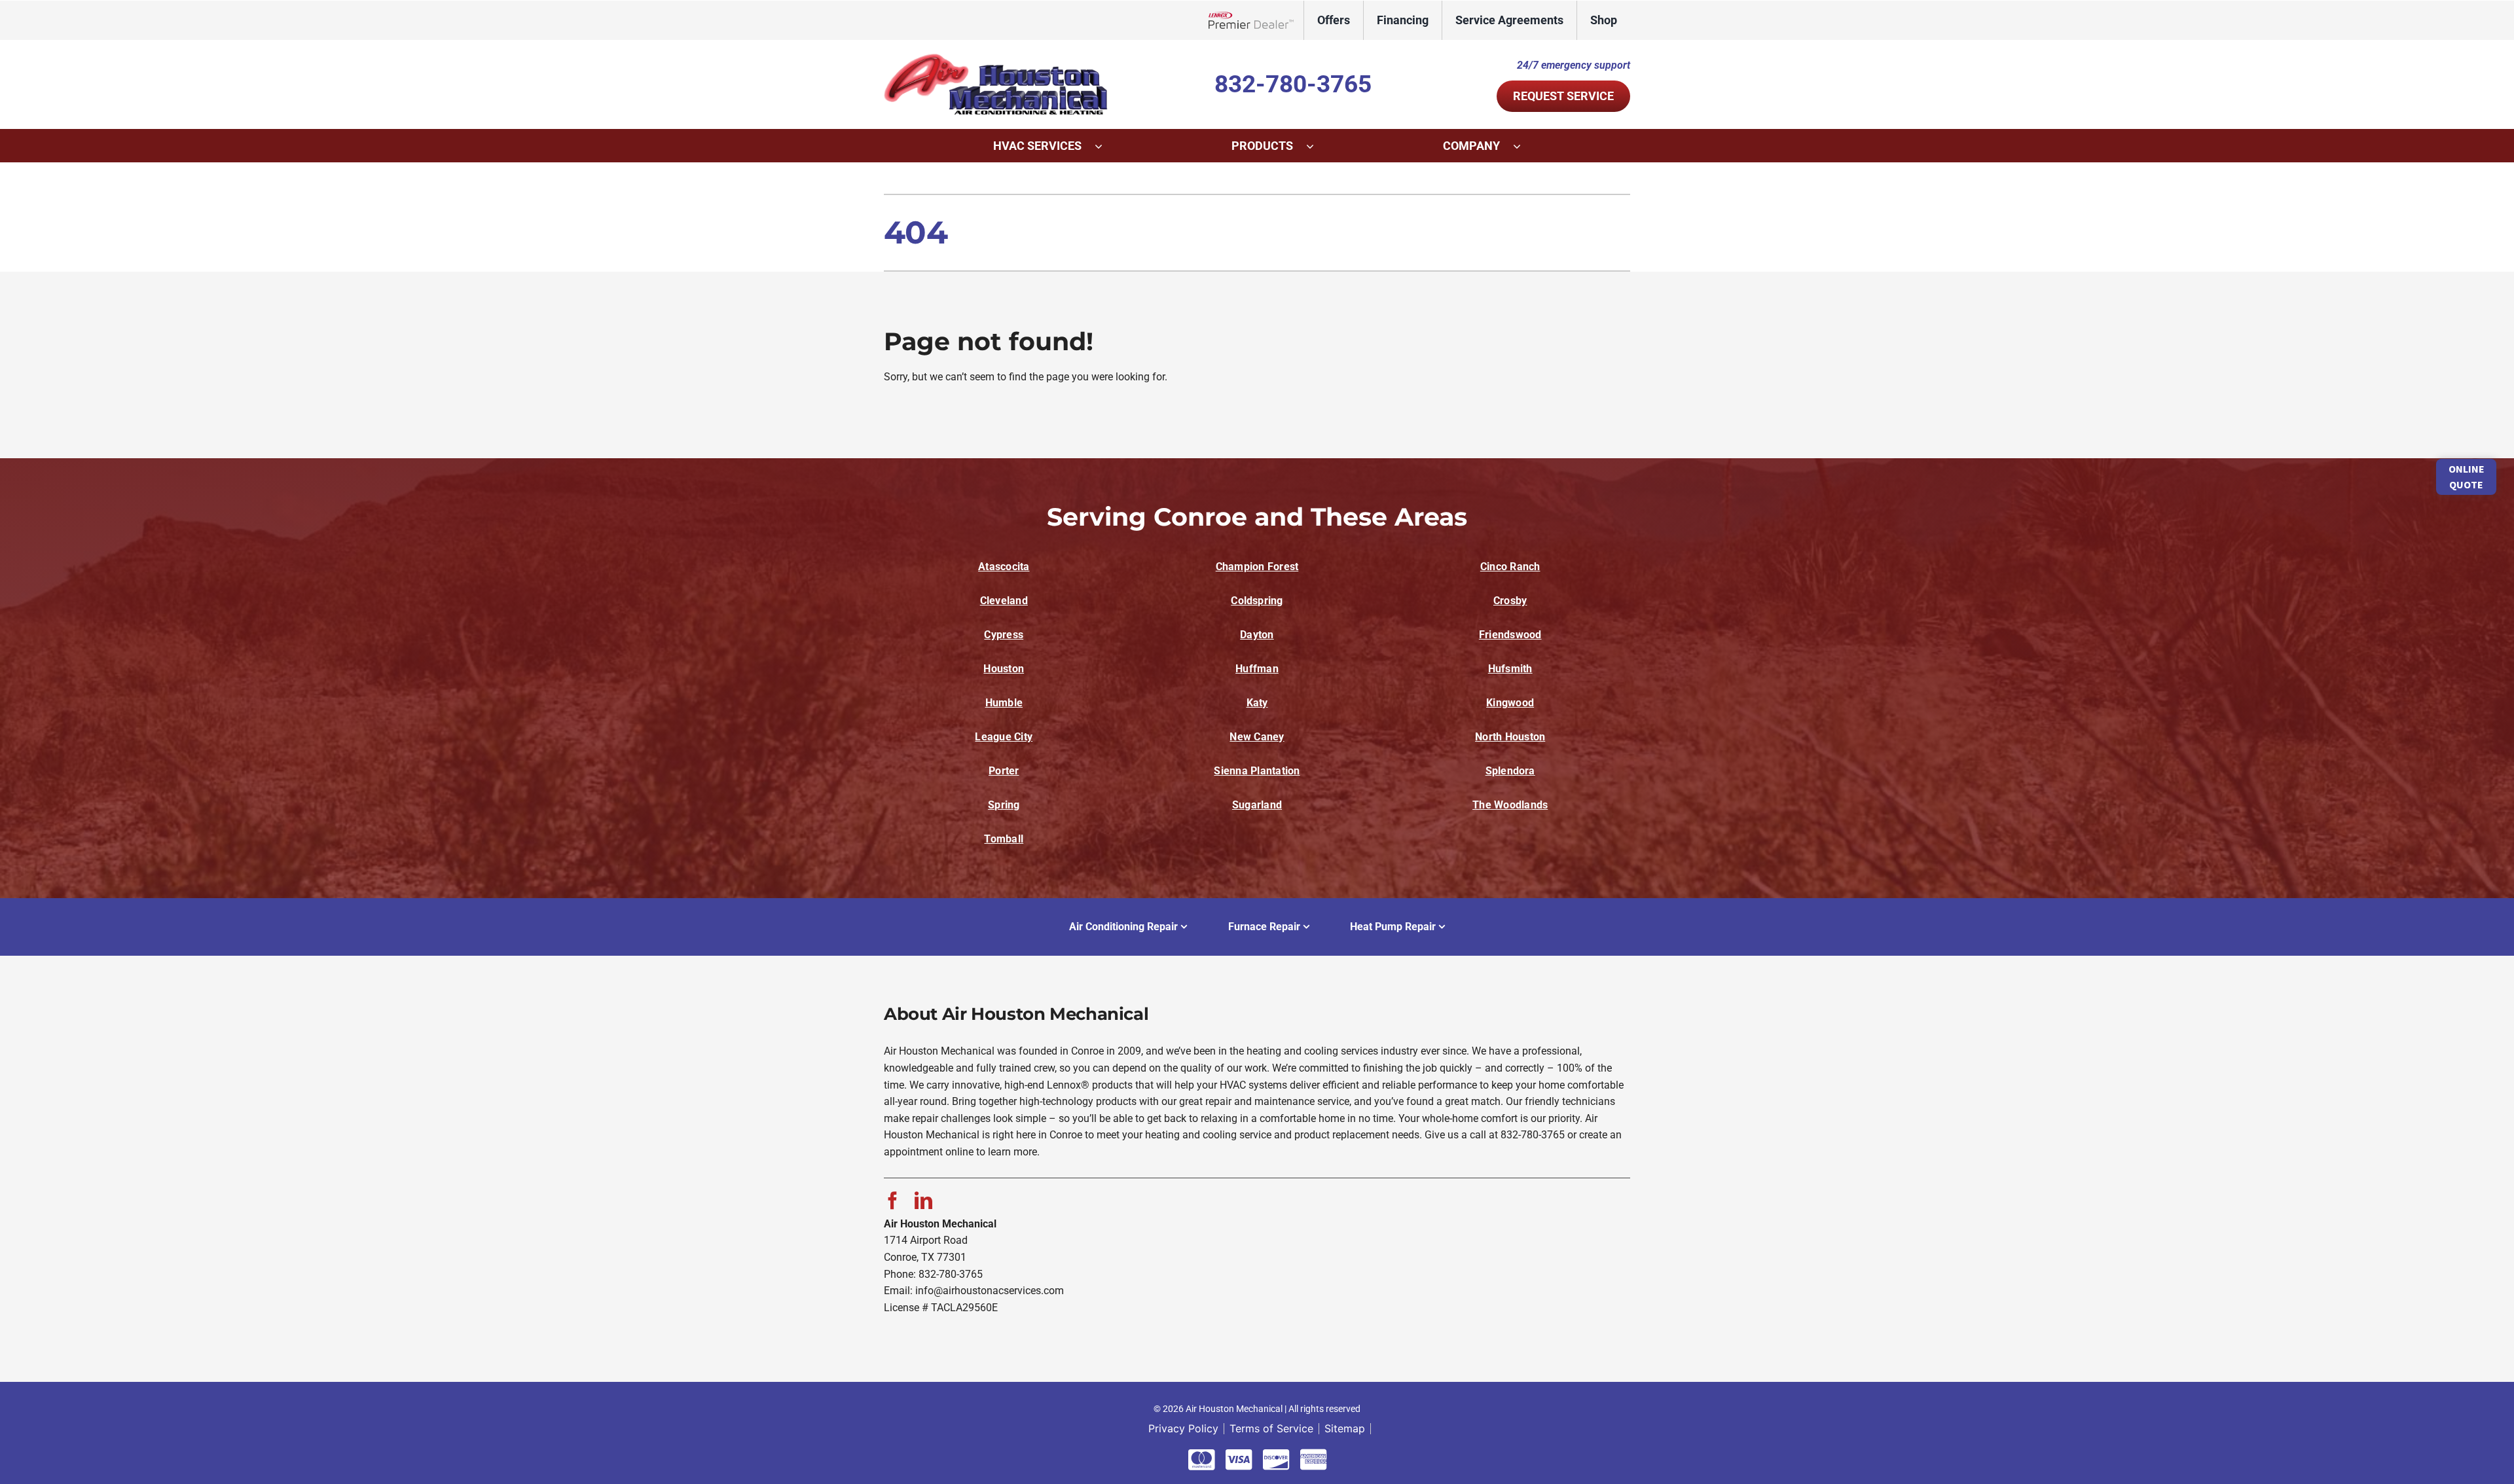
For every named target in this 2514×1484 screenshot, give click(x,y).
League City (1004, 737)
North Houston (1510, 737)
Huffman (1257, 669)
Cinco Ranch (1510, 567)
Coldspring (1257, 601)
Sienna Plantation (1257, 771)
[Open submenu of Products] (1317, 146)
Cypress (1004, 635)
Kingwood (1510, 703)
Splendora (1510, 771)
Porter (1004, 771)
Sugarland (1257, 805)
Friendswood (1510, 635)
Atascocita (1004, 567)
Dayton (1257, 635)
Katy (1257, 703)
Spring (1004, 805)
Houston (1004, 669)
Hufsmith (1510, 669)
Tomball (1004, 839)
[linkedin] (923, 1200)
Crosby (1510, 601)
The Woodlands (1510, 805)
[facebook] (893, 1200)
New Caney (1257, 737)
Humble (1004, 703)
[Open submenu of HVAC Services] (1105, 146)
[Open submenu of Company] (1523, 146)
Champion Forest (1257, 567)
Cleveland (1004, 601)
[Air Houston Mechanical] (998, 58)
